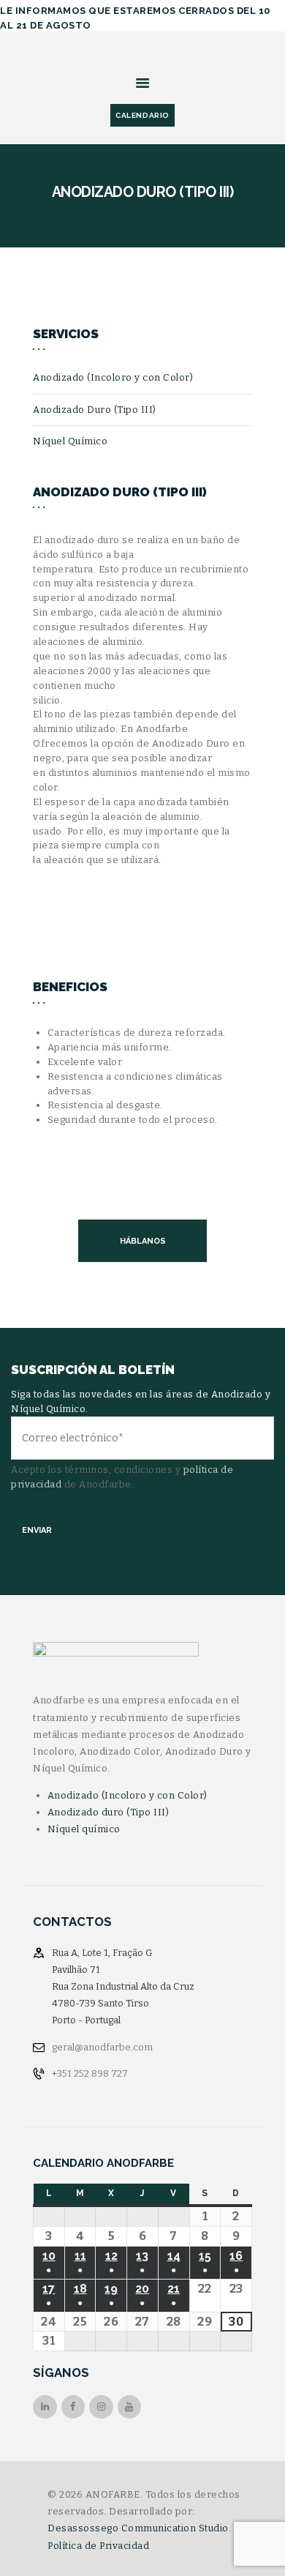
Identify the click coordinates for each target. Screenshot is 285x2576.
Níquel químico (84, 1829)
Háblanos (143, 1241)
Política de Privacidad (98, 2546)
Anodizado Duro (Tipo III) (95, 410)
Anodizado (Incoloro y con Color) (113, 377)
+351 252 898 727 (90, 2073)
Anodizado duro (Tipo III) (109, 1812)
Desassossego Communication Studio (138, 2528)
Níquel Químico (70, 441)
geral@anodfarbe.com (102, 2047)
